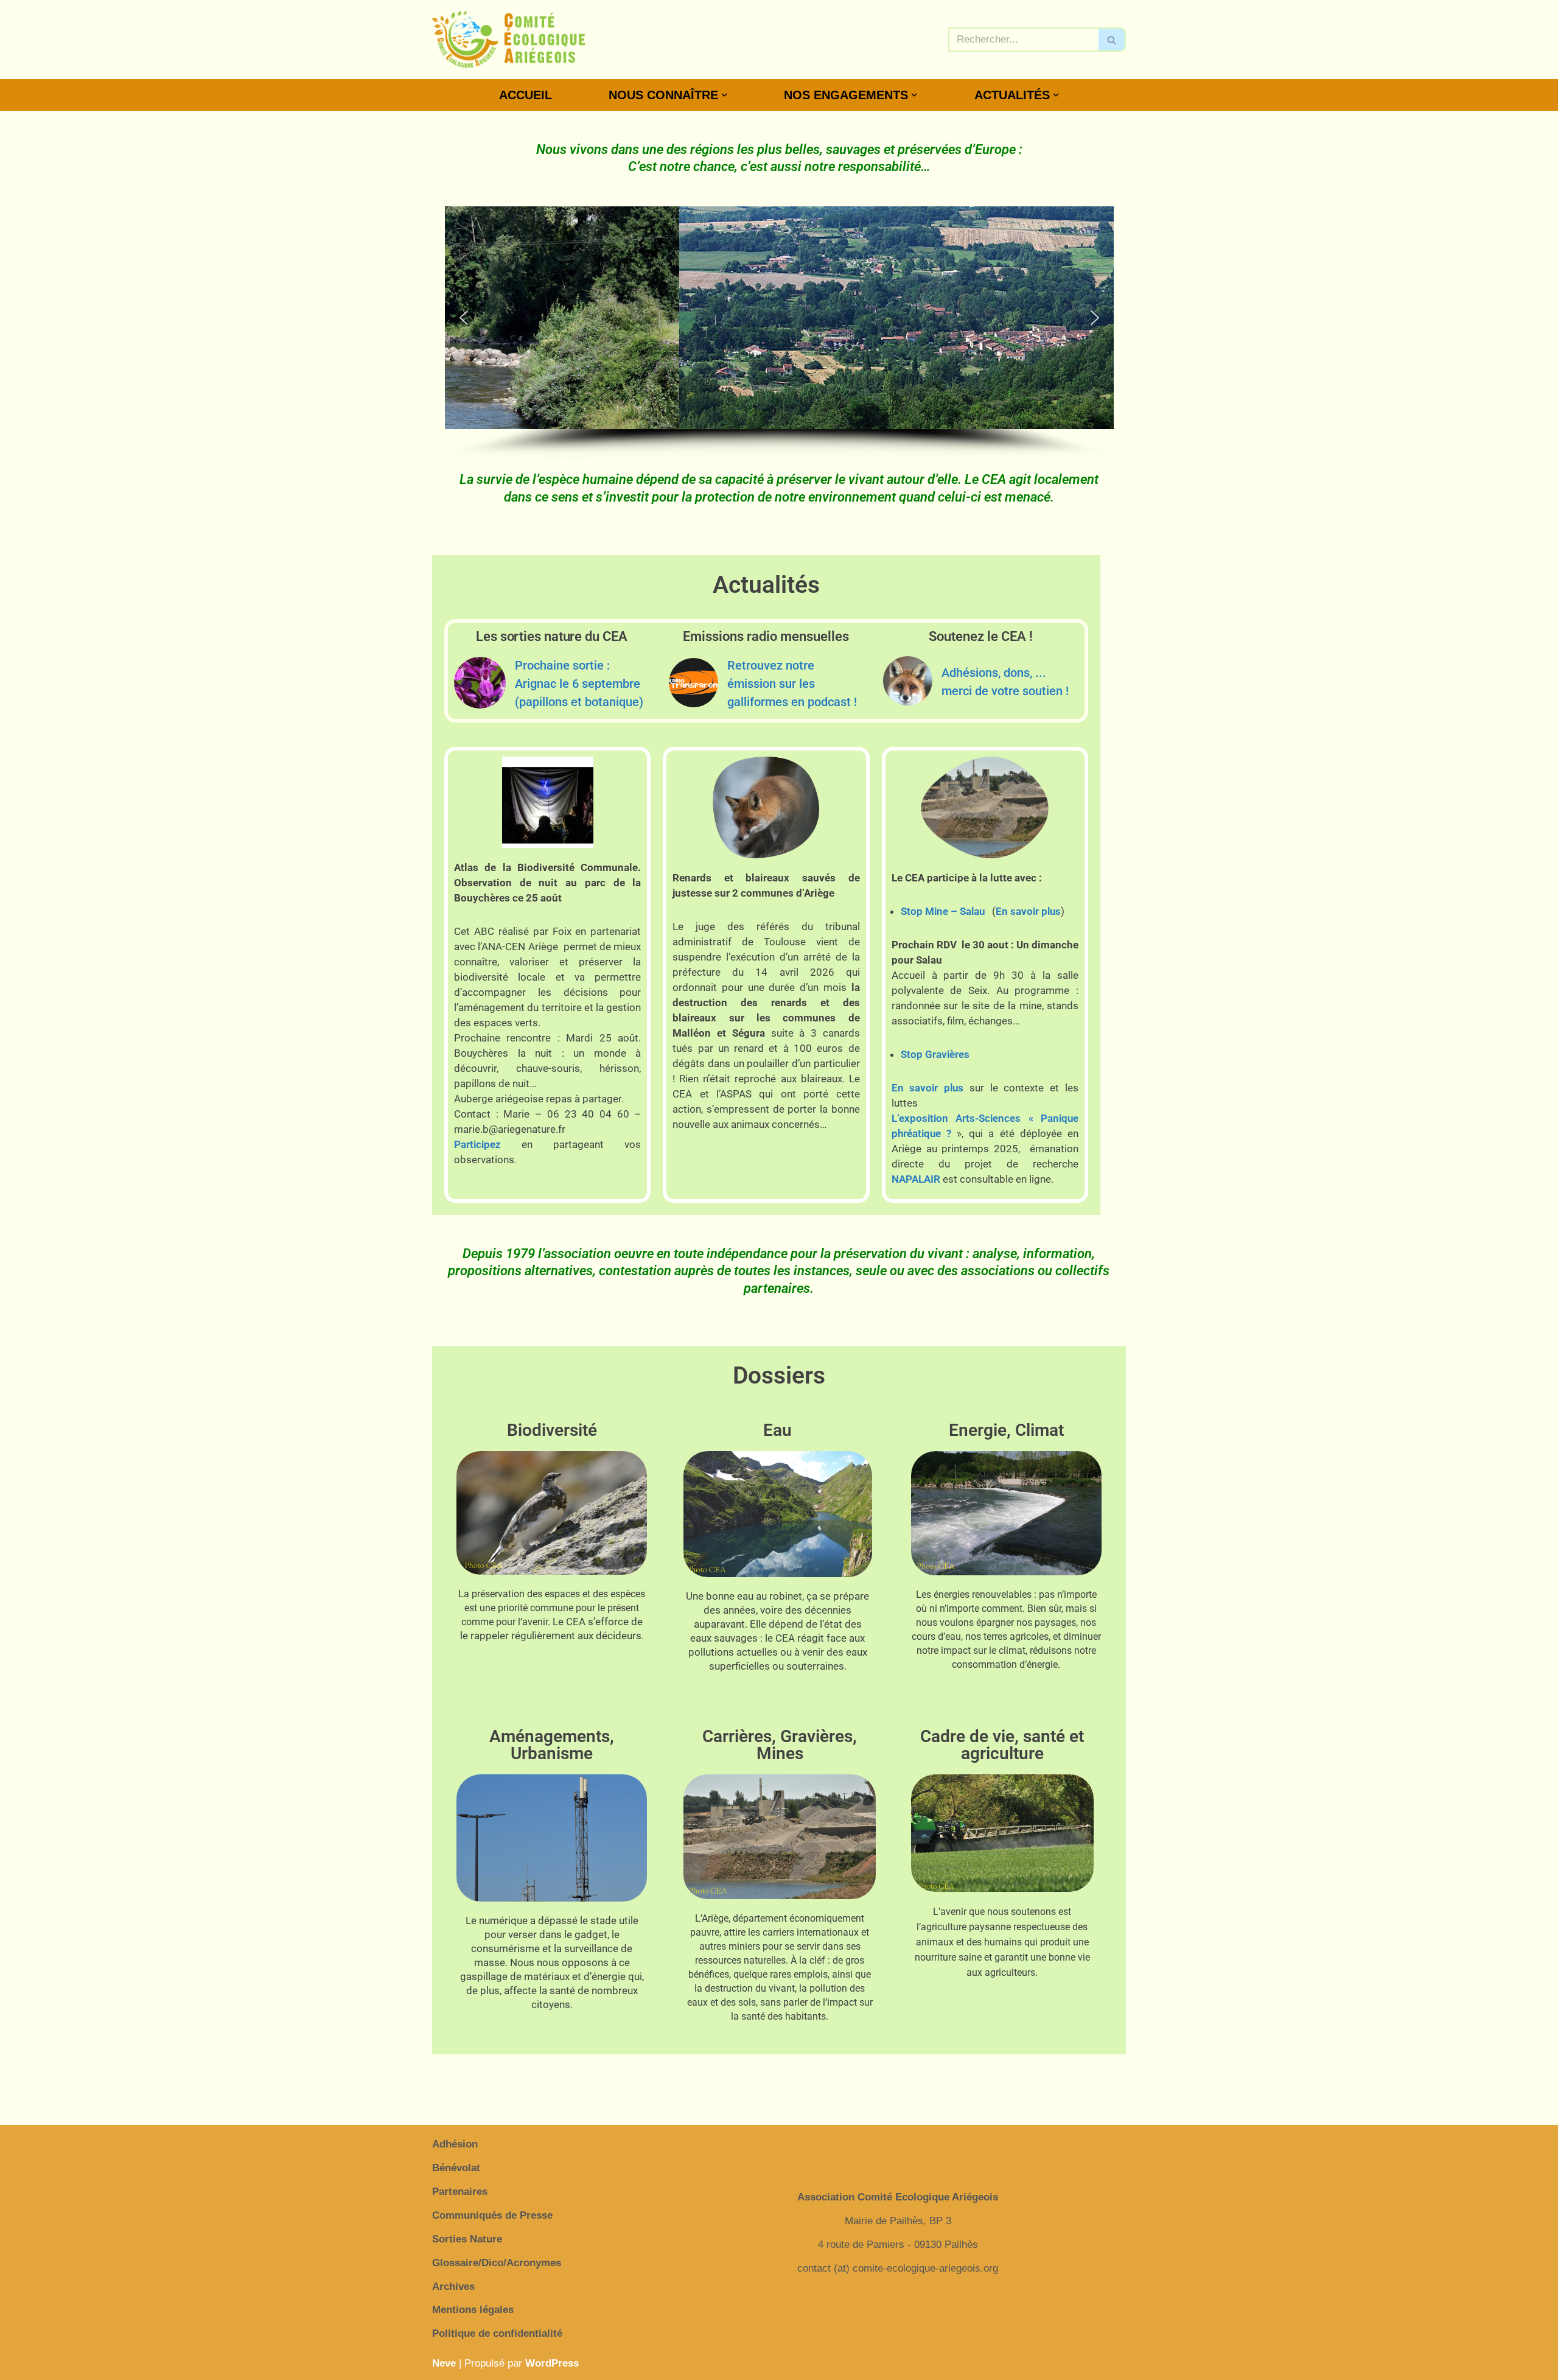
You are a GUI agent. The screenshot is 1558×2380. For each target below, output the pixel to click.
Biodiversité (552, 1430)
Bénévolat (456, 2168)
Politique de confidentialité (497, 2333)
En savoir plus (1028, 911)
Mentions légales (473, 2310)
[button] (724, 95)
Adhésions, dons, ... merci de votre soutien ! (1005, 682)
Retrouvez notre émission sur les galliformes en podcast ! (792, 684)
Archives (453, 2287)
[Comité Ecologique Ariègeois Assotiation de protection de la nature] (508, 40)
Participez (477, 1144)
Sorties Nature (467, 2239)
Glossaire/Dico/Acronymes (497, 2263)
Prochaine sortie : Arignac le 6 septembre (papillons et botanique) (579, 684)
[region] (779, 333)
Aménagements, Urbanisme (552, 1745)
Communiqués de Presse (492, 2215)
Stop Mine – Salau (943, 911)
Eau (777, 1430)
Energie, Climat (1006, 1430)
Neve (444, 2363)
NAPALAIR (916, 1179)
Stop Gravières (935, 1054)
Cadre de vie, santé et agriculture (1002, 1745)
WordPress (552, 2363)
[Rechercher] (1112, 40)
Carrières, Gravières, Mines (780, 1745)
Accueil (526, 95)
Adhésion (455, 2144)
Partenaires (460, 2192)
